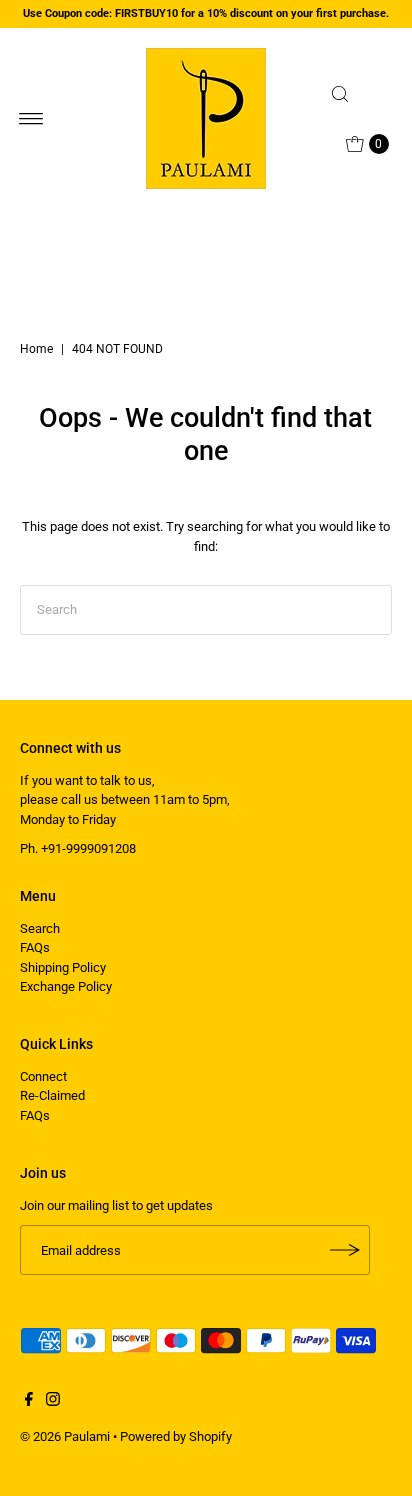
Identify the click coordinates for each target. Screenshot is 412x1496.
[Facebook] (29, 1402)
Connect (43, 1076)
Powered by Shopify (176, 1436)
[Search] (358, 94)
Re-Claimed (52, 1095)
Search (40, 928)
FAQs (35, 947)
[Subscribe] (345, 1250)
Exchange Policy (66, 986)
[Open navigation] (31, 119)
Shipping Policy (63, 967)
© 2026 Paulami (65, 1436)
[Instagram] (53, 1402)
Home (36, 349)
